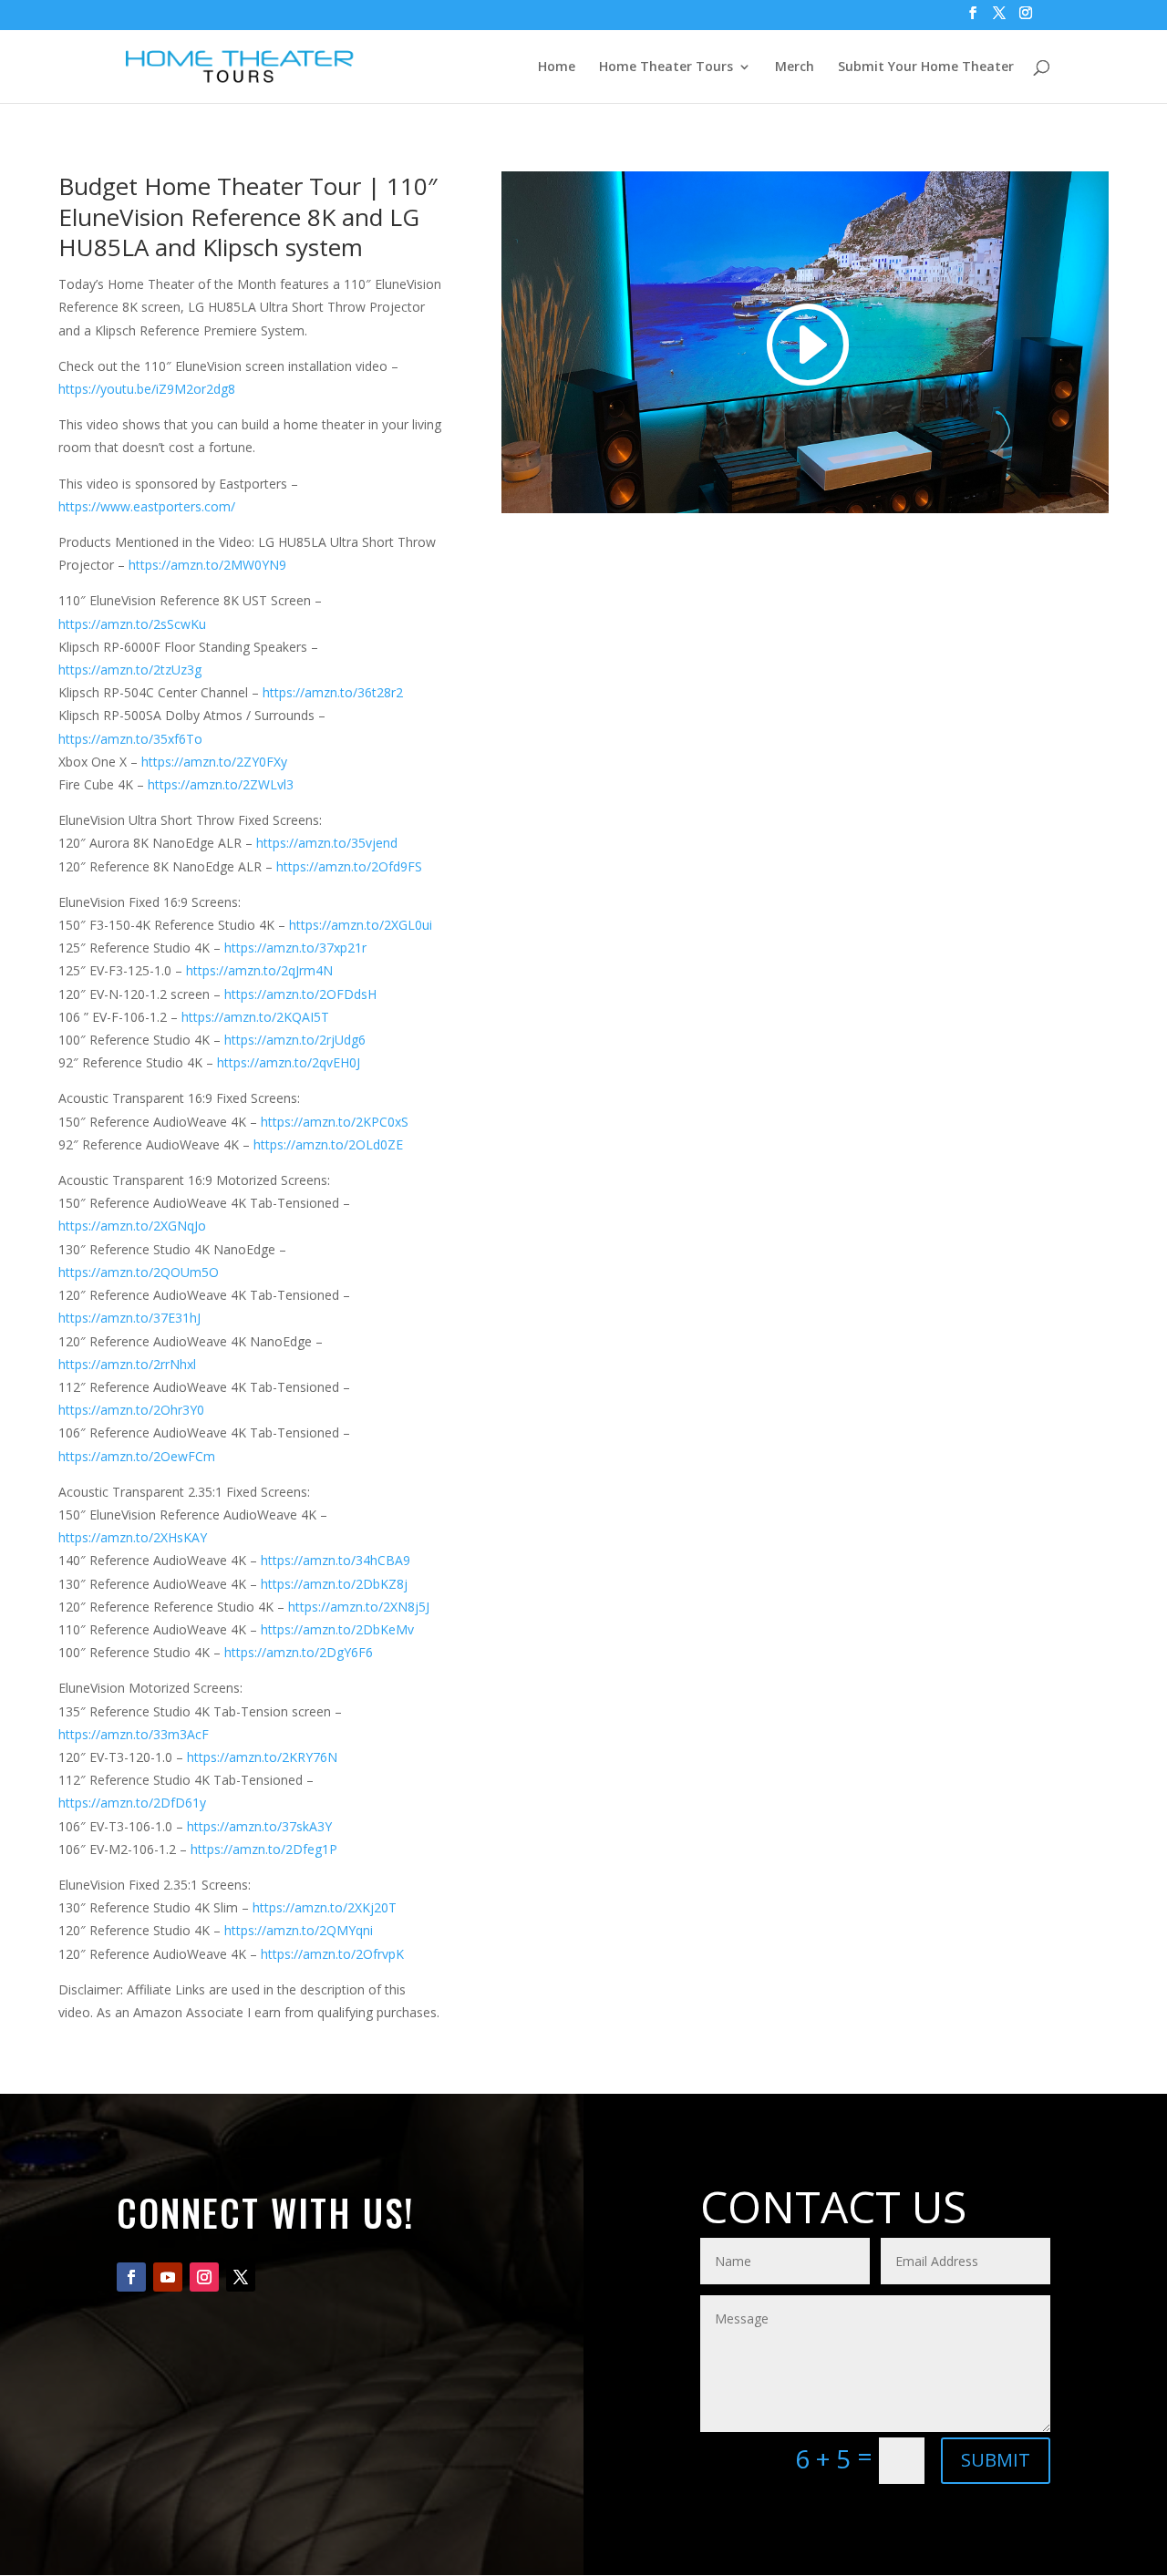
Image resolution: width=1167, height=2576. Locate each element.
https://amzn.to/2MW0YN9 (207, 565)
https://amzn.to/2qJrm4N (259, 970)
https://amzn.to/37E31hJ (129, 1318)
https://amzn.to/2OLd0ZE (328, 1144)
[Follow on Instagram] (204, 2277)
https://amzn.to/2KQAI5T (255, 1017)
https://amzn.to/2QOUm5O (139, 1272)
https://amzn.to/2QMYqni (299, 1930)
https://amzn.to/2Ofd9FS (349, 866)
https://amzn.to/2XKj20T (325, 1907)
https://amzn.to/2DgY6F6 (299, 1652)
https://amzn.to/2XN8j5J (359, 1607)
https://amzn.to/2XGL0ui (361, 925)
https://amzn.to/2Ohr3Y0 (131, 1410)
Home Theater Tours (666, 67)
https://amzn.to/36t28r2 (333, 692)
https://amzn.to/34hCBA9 (336, 1560)
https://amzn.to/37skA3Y (259, 1826)
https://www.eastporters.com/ (147, 506)
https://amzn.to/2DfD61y (132, 1803)
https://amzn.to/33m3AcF (134, 1734)
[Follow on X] (241, 2277)
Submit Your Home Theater (926, 67)
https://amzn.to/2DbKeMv (337, 1629)
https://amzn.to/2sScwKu (132, 624)
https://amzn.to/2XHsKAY (133, 1537)
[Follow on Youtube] (168, 2277)
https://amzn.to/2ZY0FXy (214, 762)
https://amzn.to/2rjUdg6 (295, 1040)
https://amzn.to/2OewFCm (137, 1456)
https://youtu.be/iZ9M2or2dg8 (147, 389)
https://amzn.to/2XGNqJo (132, 1226)
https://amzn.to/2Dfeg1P (264, 1849)
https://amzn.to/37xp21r (295, 948)
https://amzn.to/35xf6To (130, 739)
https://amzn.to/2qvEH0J (289, 1062)
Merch (795, 67)
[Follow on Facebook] (131, 2277)
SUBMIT (996, 2460)
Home (557, 67)
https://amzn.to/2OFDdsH (300, 994)
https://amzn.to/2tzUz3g (130, 670)
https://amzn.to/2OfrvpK (332, 1954)
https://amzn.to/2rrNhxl (127, 1364)
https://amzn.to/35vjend (327, 843)
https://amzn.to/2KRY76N (262, 1757)
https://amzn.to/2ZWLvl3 (221, 784)
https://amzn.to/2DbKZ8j (334, 1584)
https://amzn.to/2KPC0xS (335, 1122)
